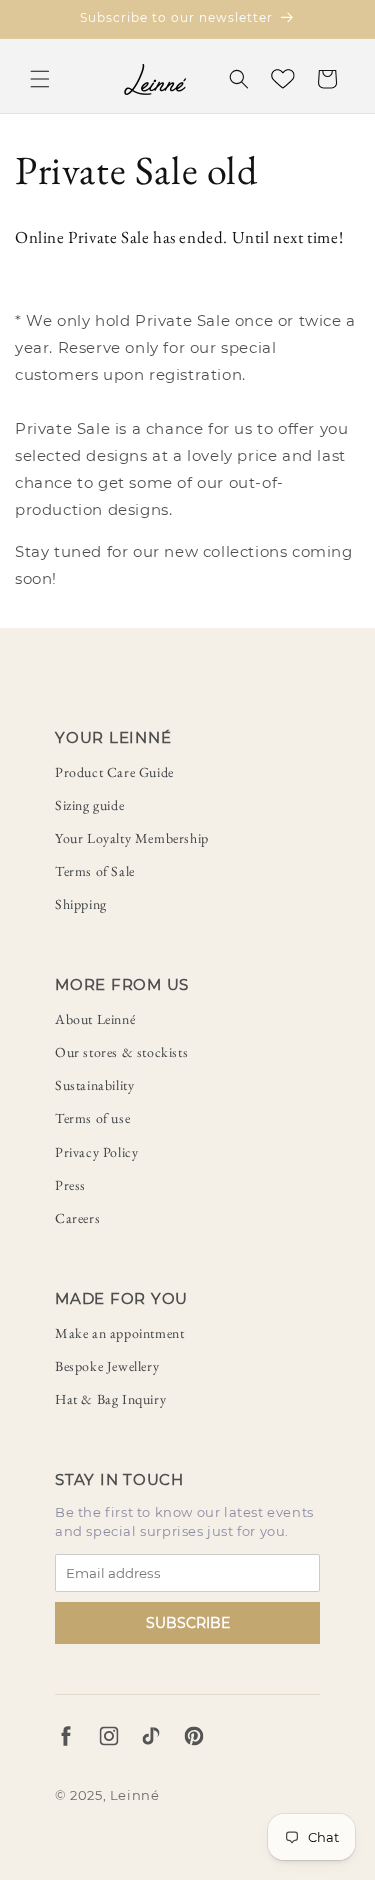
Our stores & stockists (121, 1052)
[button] (40, 79)
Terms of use (92, 1118)
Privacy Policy (96, 1152)
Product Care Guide (114, 772)
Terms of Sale (95, 871)
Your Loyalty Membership (132, 838)
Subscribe (188, 1623)
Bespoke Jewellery (107, 1366)
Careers (77, 1218)
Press (70, 1185)
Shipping (81, 904)
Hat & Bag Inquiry (110, 1399)
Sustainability (94, 1085)
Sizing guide (89, 805)
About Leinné (95, 1019)
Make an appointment (119, 1333)
